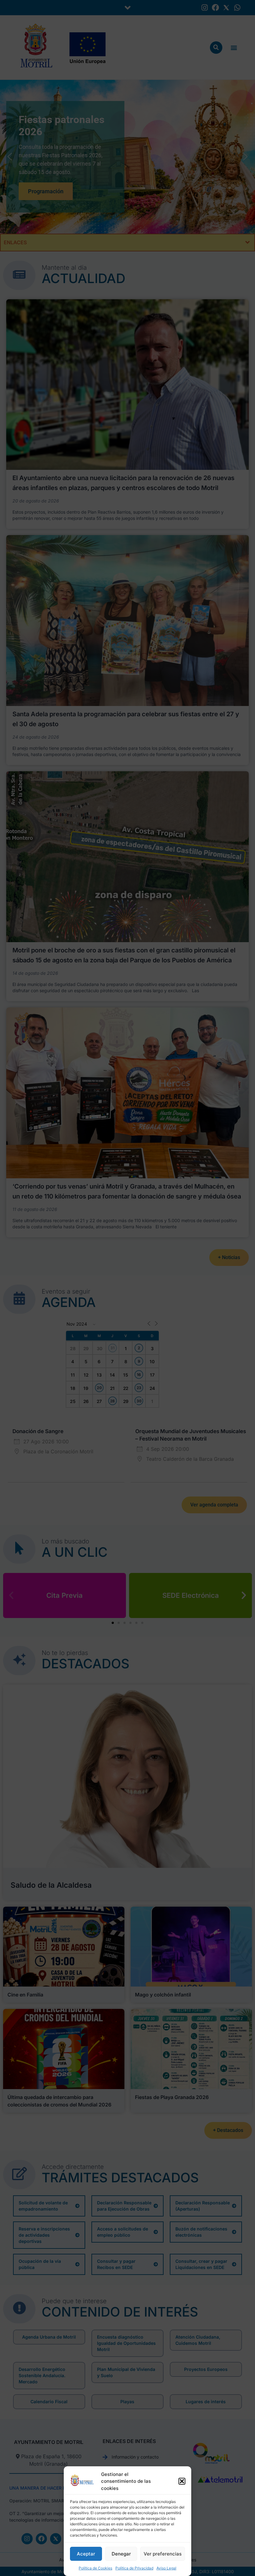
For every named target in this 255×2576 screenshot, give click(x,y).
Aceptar (86, 2554)
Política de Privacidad (134, 2568)
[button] (182, 2481)
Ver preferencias (163, 2554)
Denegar (121, 2554)
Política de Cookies (95, 2568)
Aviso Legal (166, 2568)
